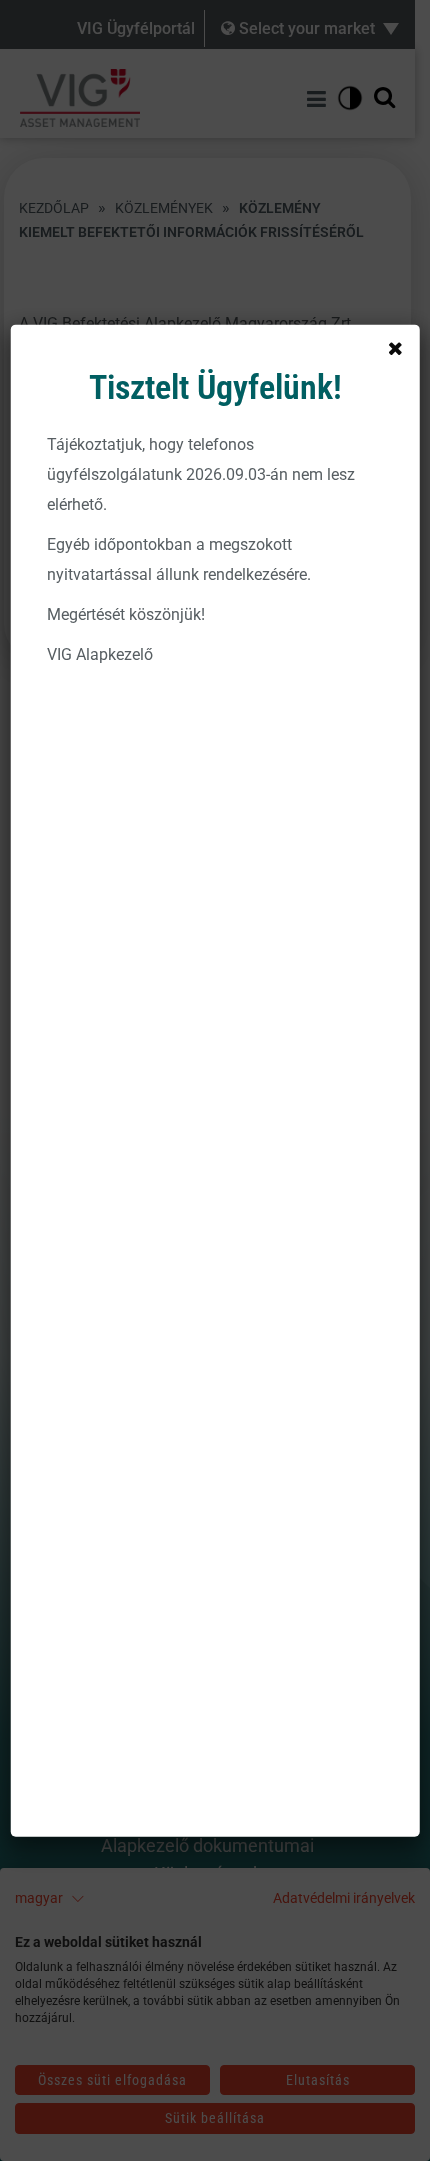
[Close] (395, 348)
